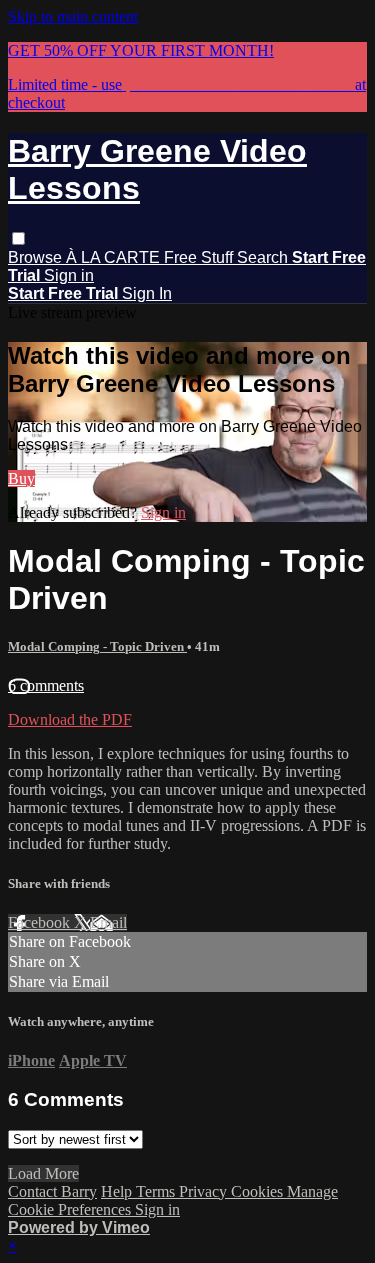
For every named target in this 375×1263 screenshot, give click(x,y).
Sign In (147, 293)
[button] (18, 238)
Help (118, 1191)
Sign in (69, 275)
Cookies (259, 1191)
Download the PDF (70, 719)
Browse (37, 257)
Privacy (205, 1191)
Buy (21, 478)
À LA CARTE (115, 257)
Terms (157, 1191)
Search (264, 257)
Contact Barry (52, 1191)
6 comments (46, 685)
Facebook (41, 922)
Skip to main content (73, 16)
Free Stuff (200, 257)
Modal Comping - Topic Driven (97, 646)
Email (108, 922)
